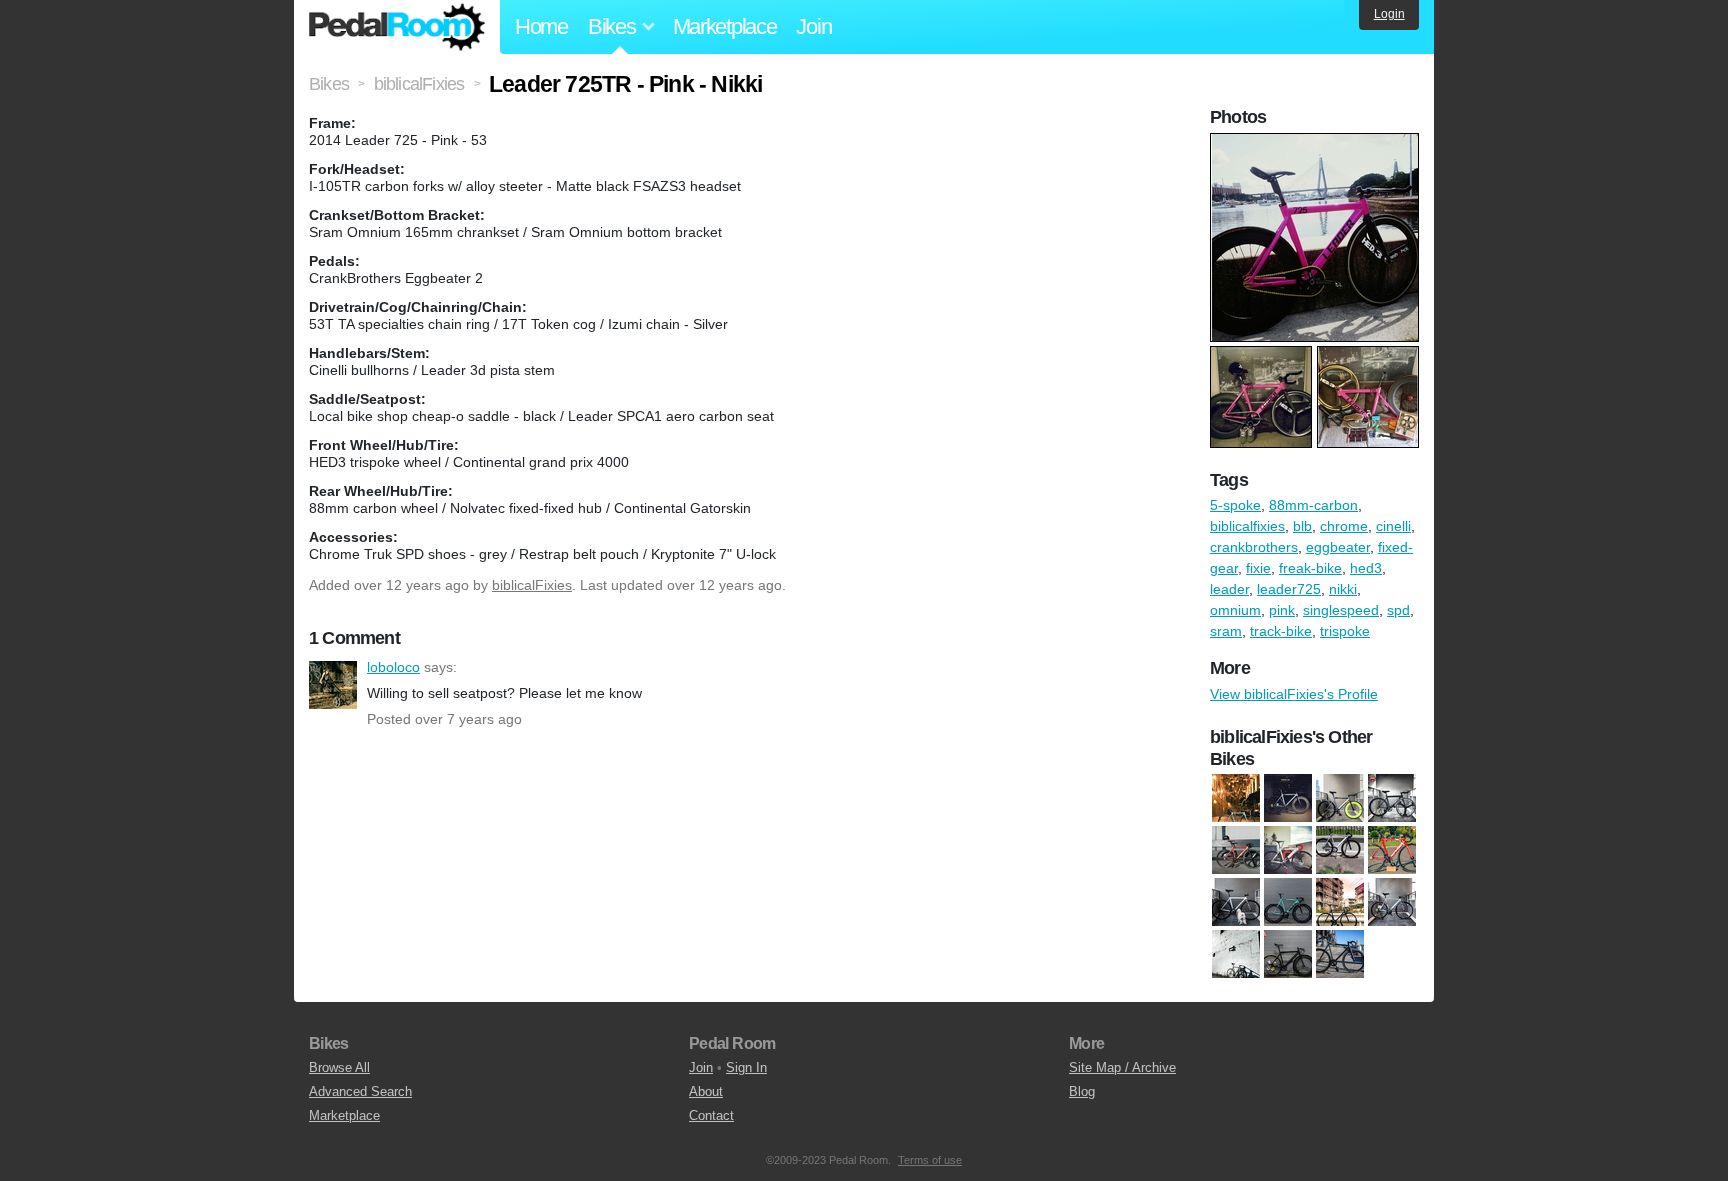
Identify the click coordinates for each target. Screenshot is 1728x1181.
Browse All (339, 1067)
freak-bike (1310, 568)
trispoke (1345, 631)
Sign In (746, 1067)
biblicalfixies (1247, 526)
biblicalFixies (532, 585)
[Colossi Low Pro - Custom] (1236, 955)
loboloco (333, 685)
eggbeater (1338, 547)
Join (813, 26)
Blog (1082, 1091)
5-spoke (1235, 505)
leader (1229, 589)
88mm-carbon (1313, 505)
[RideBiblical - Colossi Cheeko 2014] (1236, 903)
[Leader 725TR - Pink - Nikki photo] (1317, 143)
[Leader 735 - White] (1288, 851)
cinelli (1393, 526)
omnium (1235, 610)
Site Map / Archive (1122, 1067)
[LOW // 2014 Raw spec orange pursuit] (1340, 851)
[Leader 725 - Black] (1392, 799)
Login (1389, 14)
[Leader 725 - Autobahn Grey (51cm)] (1288, 799)
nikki (1343, 589)
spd (1398, 610)
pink (1282, 610)
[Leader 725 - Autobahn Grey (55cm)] (1340, 799)
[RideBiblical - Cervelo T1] (1392, 851)
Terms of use (930, 1160)
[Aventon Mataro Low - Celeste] (1392, 903)
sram (1226, 631)
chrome (1344, 526)
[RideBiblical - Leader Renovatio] (1340, 903)
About (706, 1091)
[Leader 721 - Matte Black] (1288, 955)
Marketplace (725, 26)
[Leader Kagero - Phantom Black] (1340, 955)
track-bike (1281, 631)
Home (541, 26)
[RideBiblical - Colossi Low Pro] (1288, 903)
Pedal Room (397, 27)
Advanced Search (360, 1091)
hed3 (1366, 568)
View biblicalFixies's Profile (1294, 694)
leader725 (1289, 589)
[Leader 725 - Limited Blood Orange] (1236, 851)
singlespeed (1341, 610)
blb (1302, 526)
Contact (711, 1115)
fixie (1258, 568)
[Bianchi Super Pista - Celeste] (1236, 799)
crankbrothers (1254, 547)
